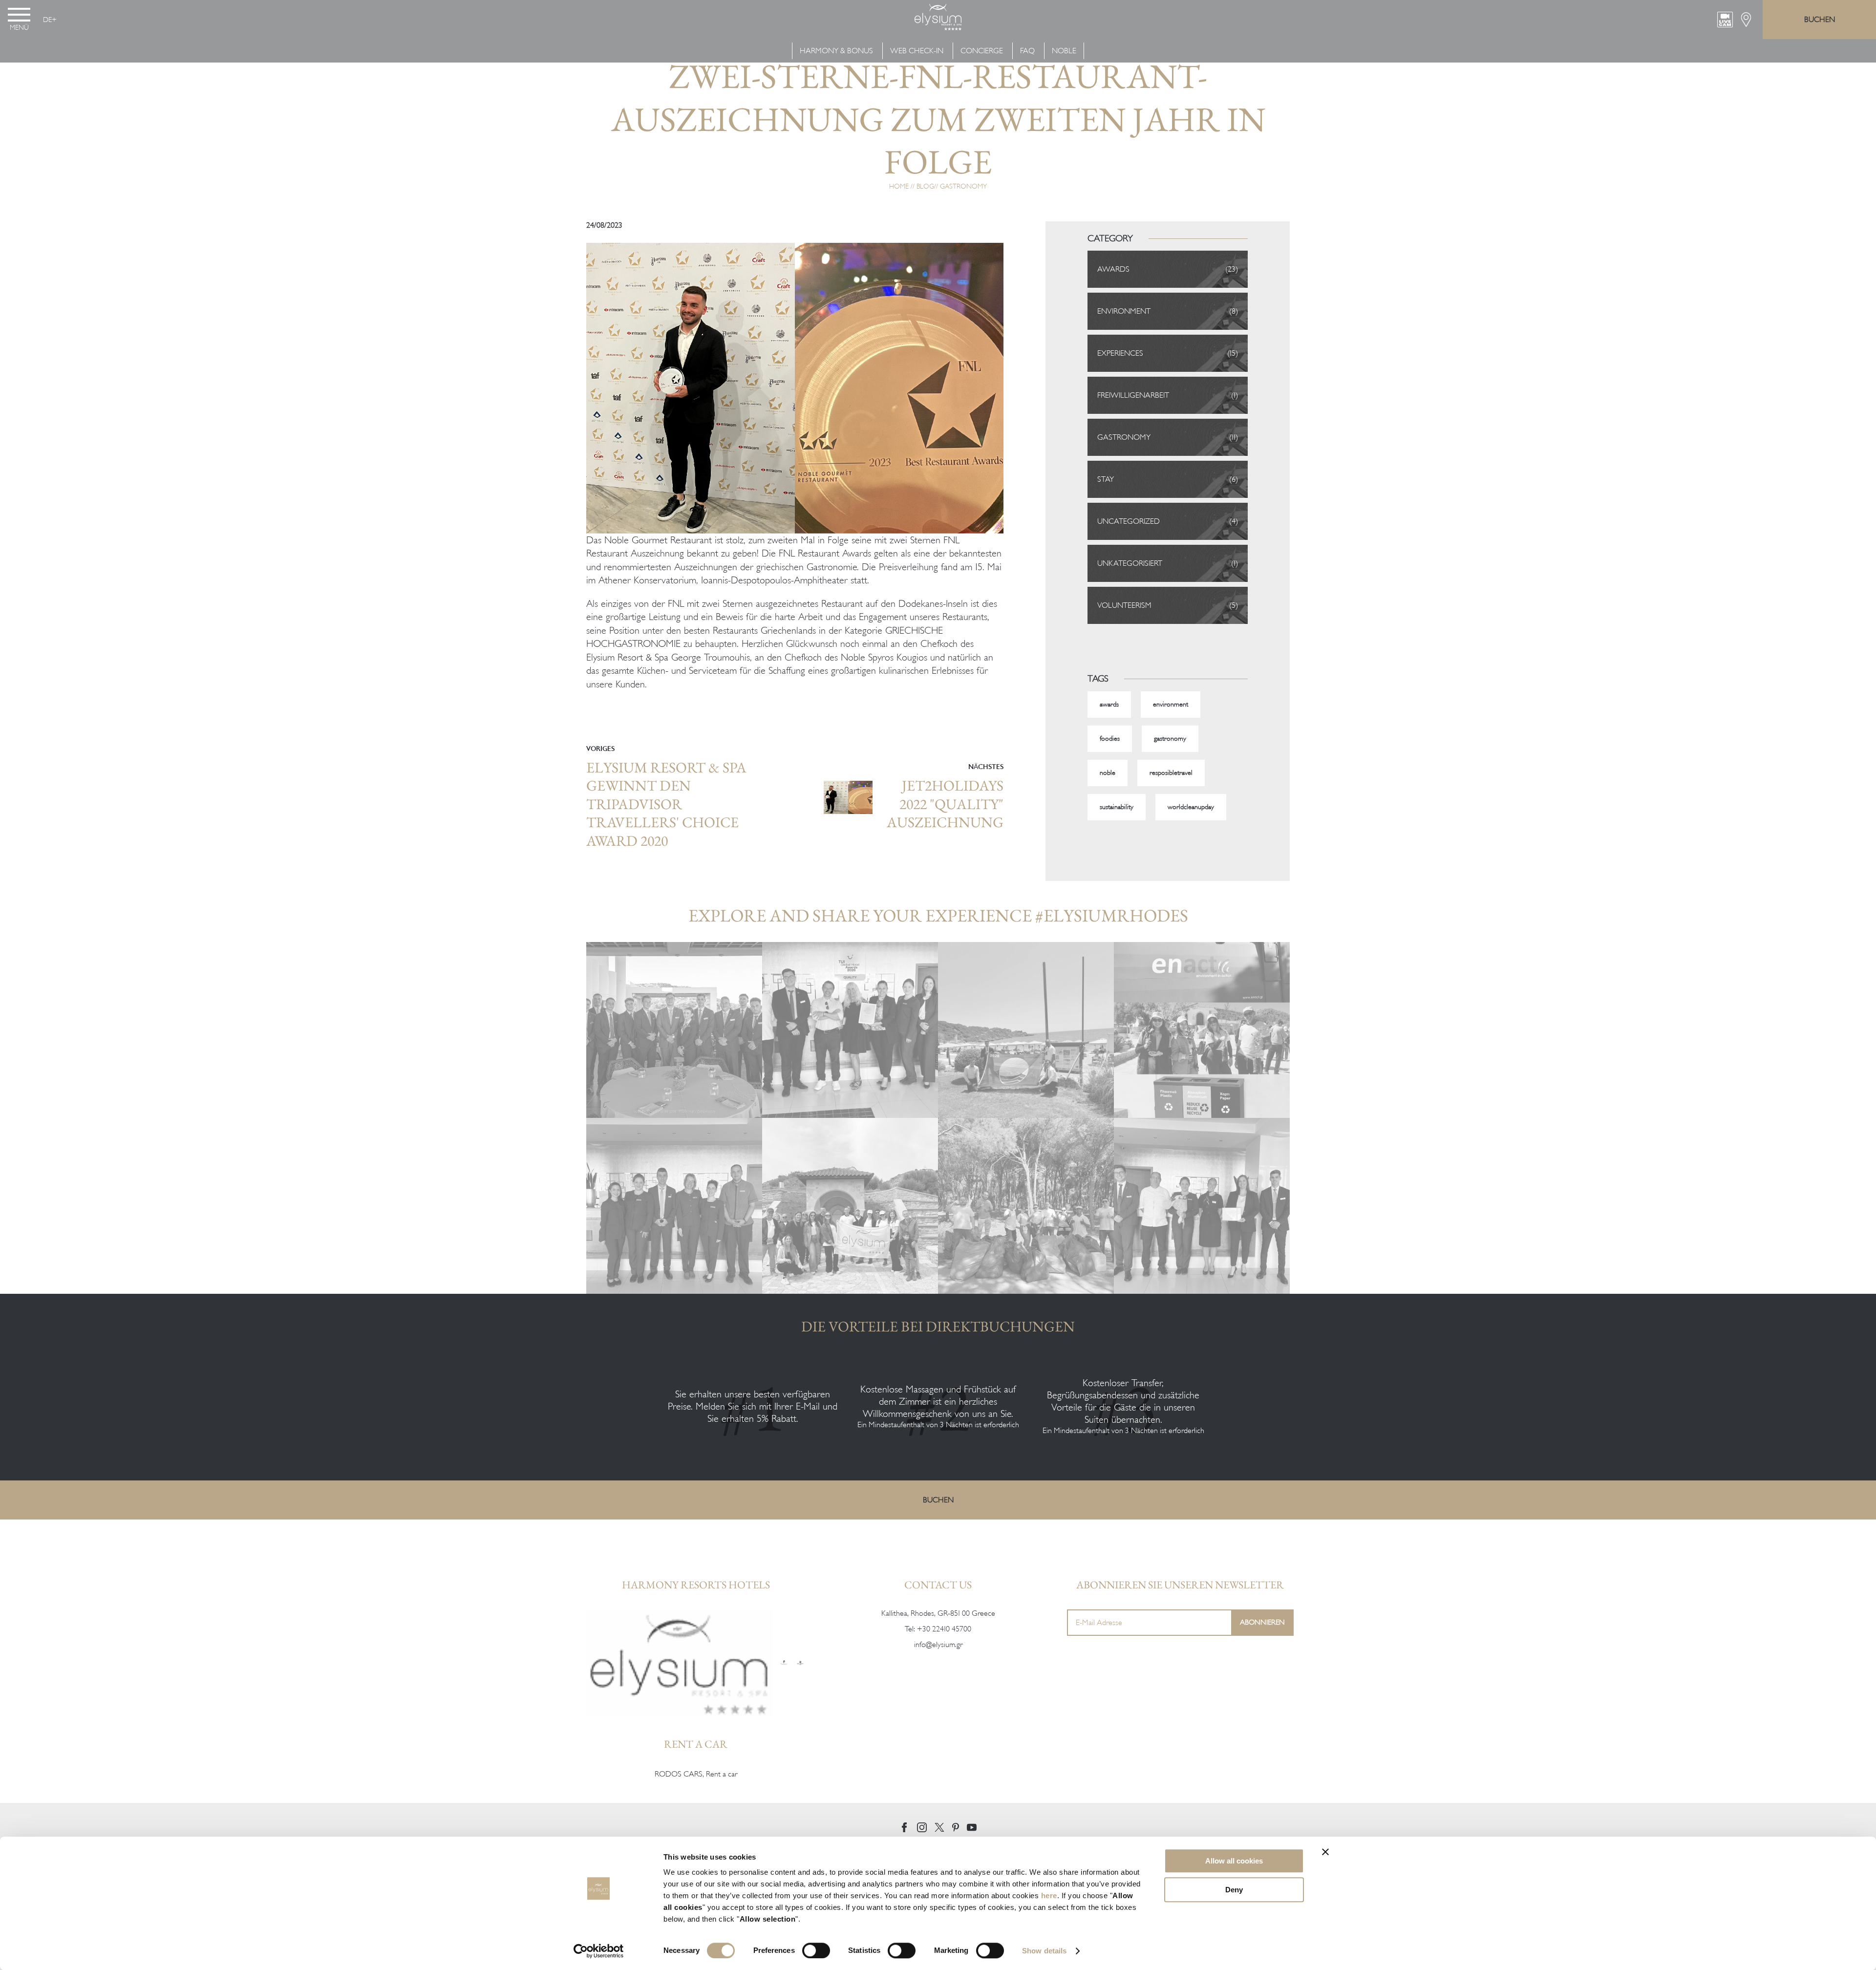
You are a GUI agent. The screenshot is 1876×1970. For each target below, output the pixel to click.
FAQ (1027, 51)
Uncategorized (1129, 521)
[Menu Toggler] (19, 15)
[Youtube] (972, 1827)
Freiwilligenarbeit (1133, 395)
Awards (1113, 269)
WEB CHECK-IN (917, 51)
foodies (1110, 739)
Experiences (1120, 353)
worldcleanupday (1191, 807)
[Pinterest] (956, 1827)
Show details (1044, 1951)
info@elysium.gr (938, 1645)
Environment (1124, 311)
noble (1108, 773)
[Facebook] (904, 1827)
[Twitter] (939, 1827)
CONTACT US (938, 1585)
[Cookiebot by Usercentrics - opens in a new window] (599, 1951)
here (1049, 1895)
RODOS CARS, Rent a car (696, 1774)
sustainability (1117, 807)
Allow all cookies (1234, 1861)
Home (899, 186)
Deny (1234, 1890)
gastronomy (1170, 739)
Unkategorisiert (1130, 563)
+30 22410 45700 (944, 1629)
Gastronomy (963, 186)
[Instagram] (922, 1827)
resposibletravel (1171, 773)
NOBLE (1064, 51)
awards (1109, 704)
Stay (1106, 479)
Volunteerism (1124, 605)
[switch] (816, 1950)
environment (1171, 704)
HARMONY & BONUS (837, 51)
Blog (925, 186)
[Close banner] (1325, 1852)
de (47, 20)
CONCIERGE (982, 51)
